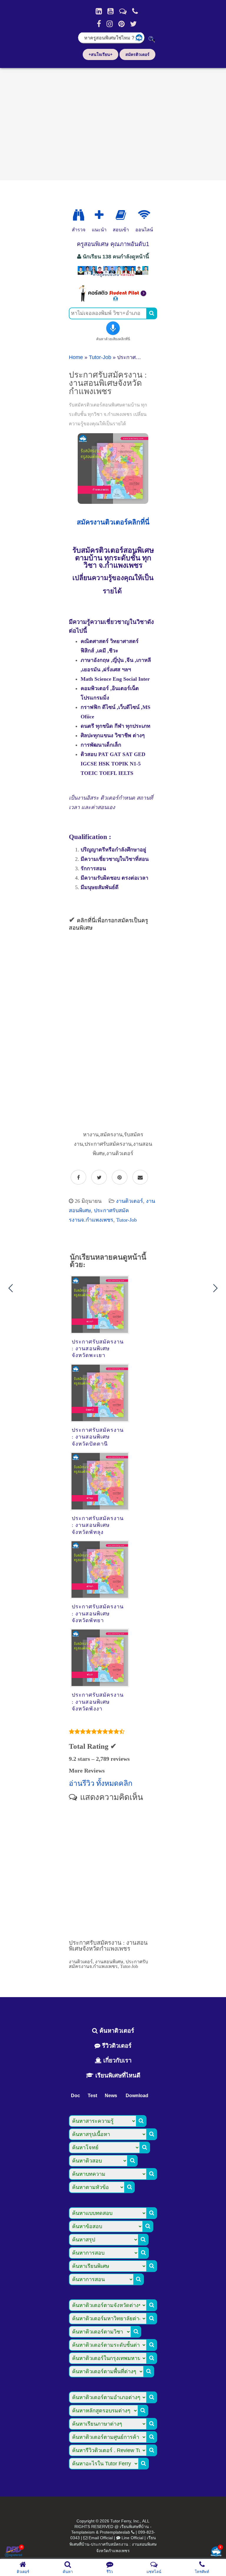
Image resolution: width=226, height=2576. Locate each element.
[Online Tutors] (144, 215)
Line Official (132, 2538)
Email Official (101, 2538)
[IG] (110, 24)
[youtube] (110, 11)
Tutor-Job (100, 357)
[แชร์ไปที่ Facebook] (78, 1177)
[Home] (99, 11)
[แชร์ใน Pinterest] (120, 1177)
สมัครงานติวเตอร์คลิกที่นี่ (113, 522)
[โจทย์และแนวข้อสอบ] (216, 2552)
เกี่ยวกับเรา (117, 2060)
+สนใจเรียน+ (100, 54)
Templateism (83, 2532)
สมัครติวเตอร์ (137, 54)
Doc (75, 2096)
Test (92, 2096)
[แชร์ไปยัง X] (99, 1177)
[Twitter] (133, 24)
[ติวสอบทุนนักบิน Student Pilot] (113, 300)
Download (137, 2096)
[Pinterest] (121, 24)
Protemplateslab (115, 2532)
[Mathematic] (99, 215)
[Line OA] (123, 11)
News (111, 2096)
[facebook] (99, 24)
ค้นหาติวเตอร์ (116, 2031)
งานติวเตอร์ (129, 1201)
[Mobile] (135, 11)
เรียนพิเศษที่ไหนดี (117, 2075)
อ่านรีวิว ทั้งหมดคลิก (101, 1783)
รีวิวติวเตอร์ (116, 2046)
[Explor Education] (79, 215)
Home (76, 357)
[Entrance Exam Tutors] (121, 215)
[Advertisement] (113, 122)
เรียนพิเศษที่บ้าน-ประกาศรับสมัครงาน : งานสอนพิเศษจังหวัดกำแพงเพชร (113, 2544)
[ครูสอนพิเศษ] (113, 276)
